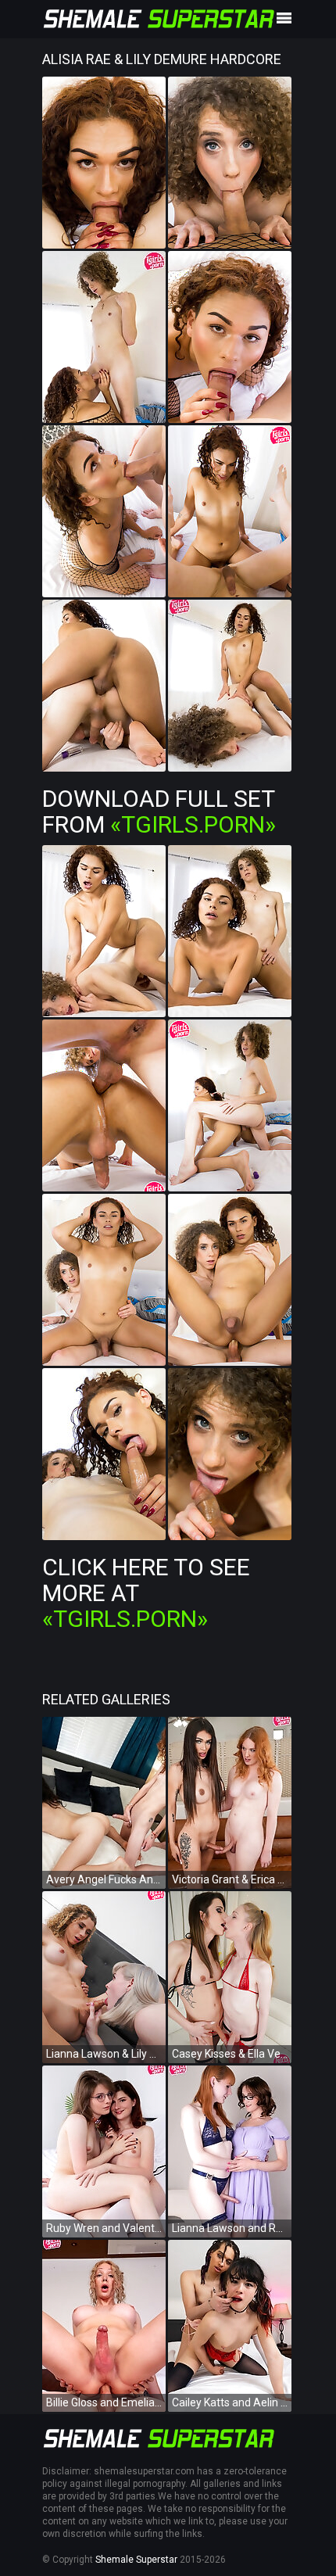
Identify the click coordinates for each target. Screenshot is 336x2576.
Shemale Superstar (136, 2560)
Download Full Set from (159, 811)
